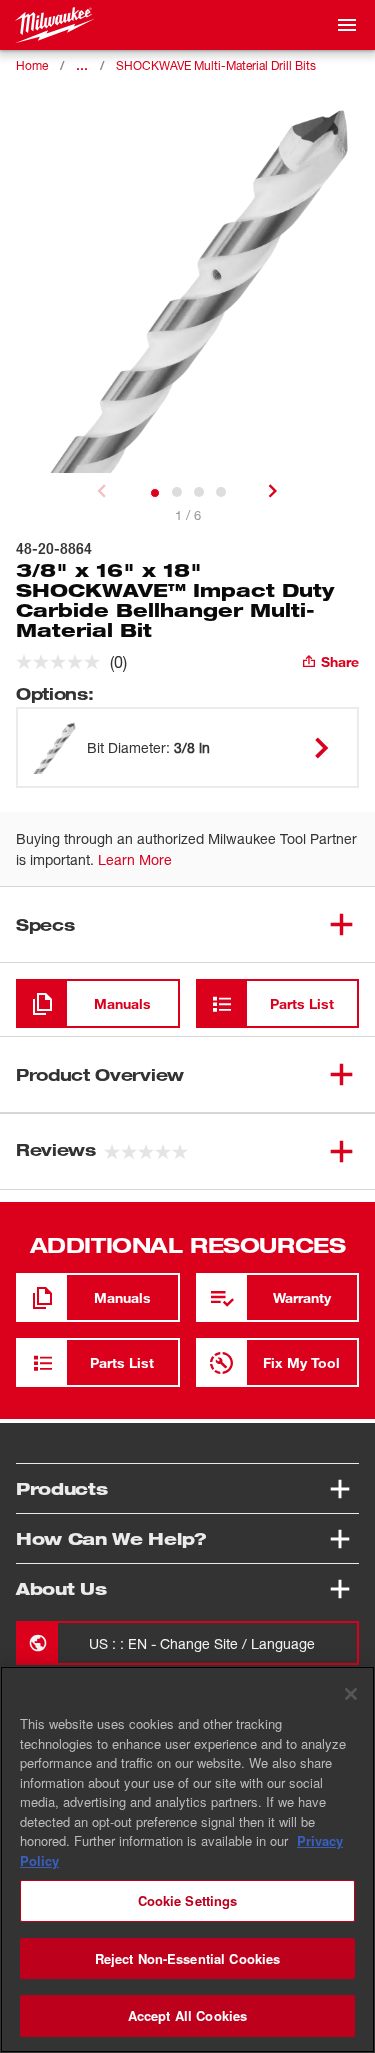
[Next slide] (273, 491)
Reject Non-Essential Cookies (188, 1958)
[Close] (351, 1694)
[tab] (155, 493)
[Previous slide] (102, 491)
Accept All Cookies (187, 2015)
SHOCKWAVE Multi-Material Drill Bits (216, 65)
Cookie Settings (188, 1900)
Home (32, 65)
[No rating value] (63, 662)
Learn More (135, 859)
